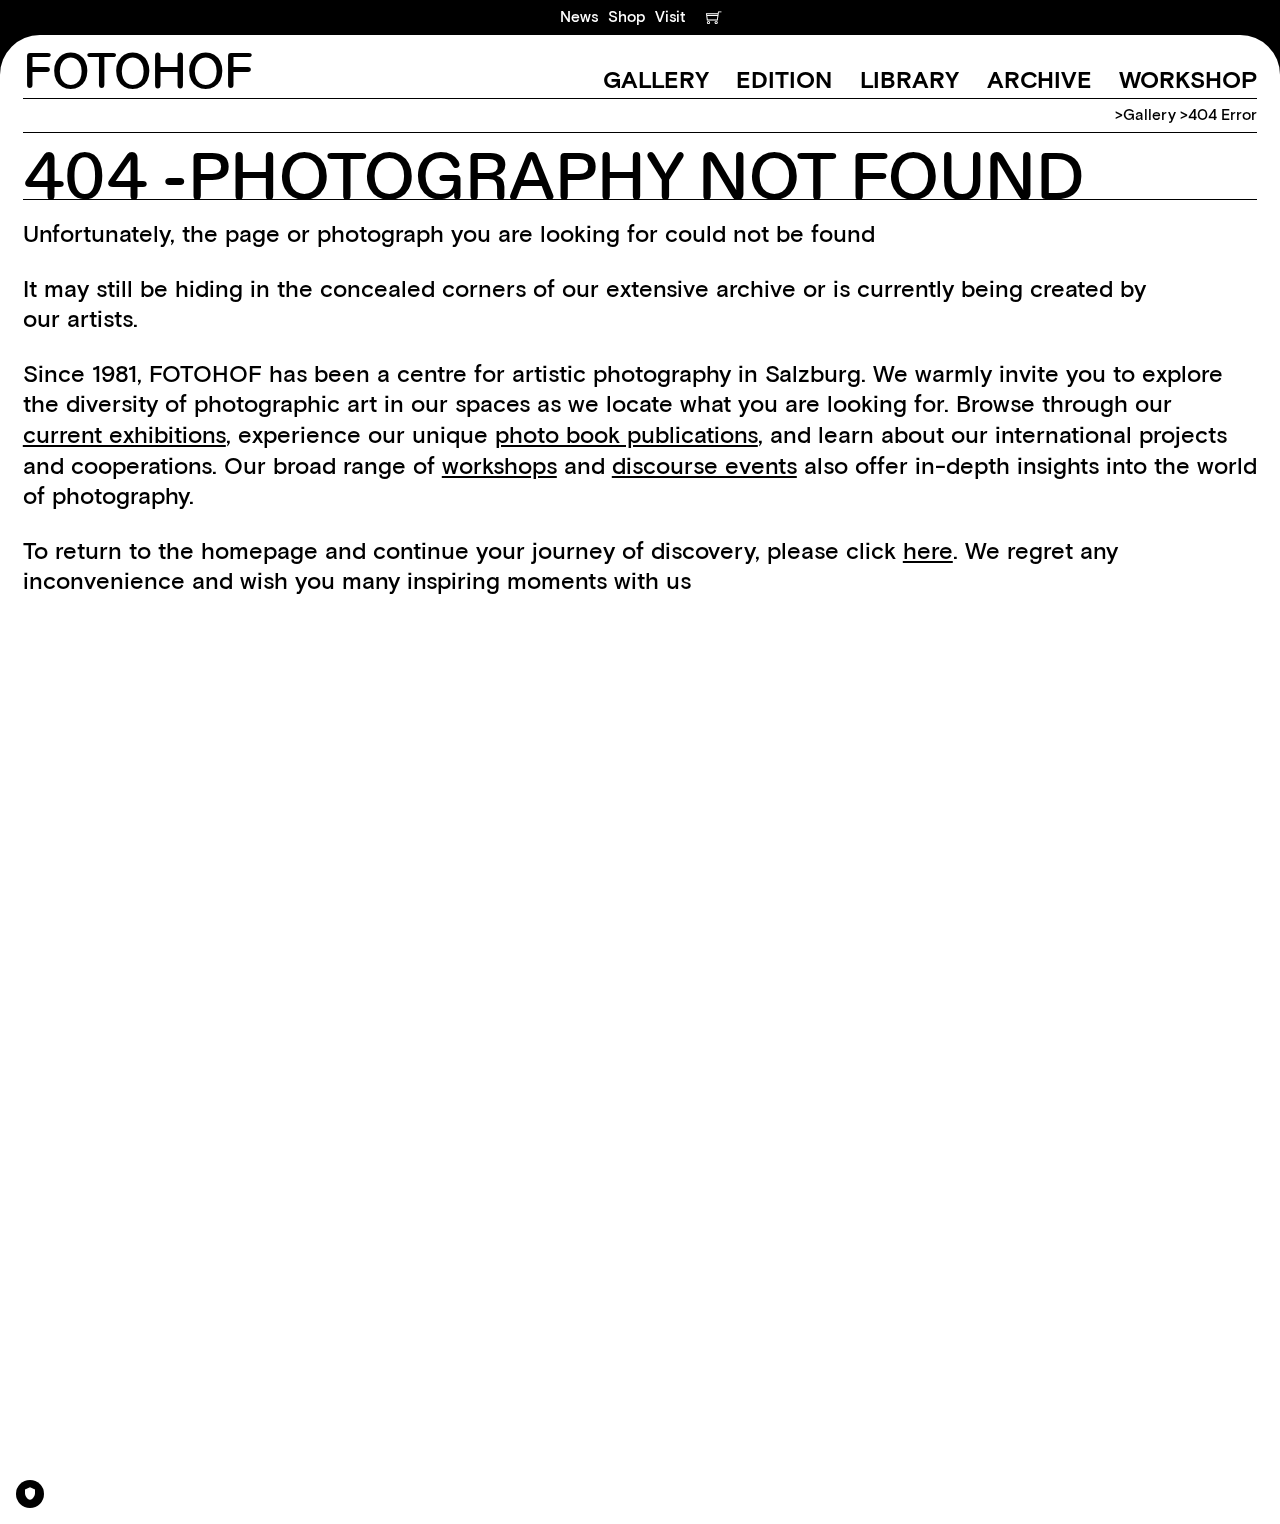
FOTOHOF (138, 73)
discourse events (704, 465)
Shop (626, 16)
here (928, 550)
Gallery (656, 79)
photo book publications (626, 434)
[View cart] (713, 17)
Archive (1039, 79)
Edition (784, 79)
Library (909, 79)
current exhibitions (124, 434)
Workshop (1188, 79)
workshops (499, 465)
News (579, 16)
